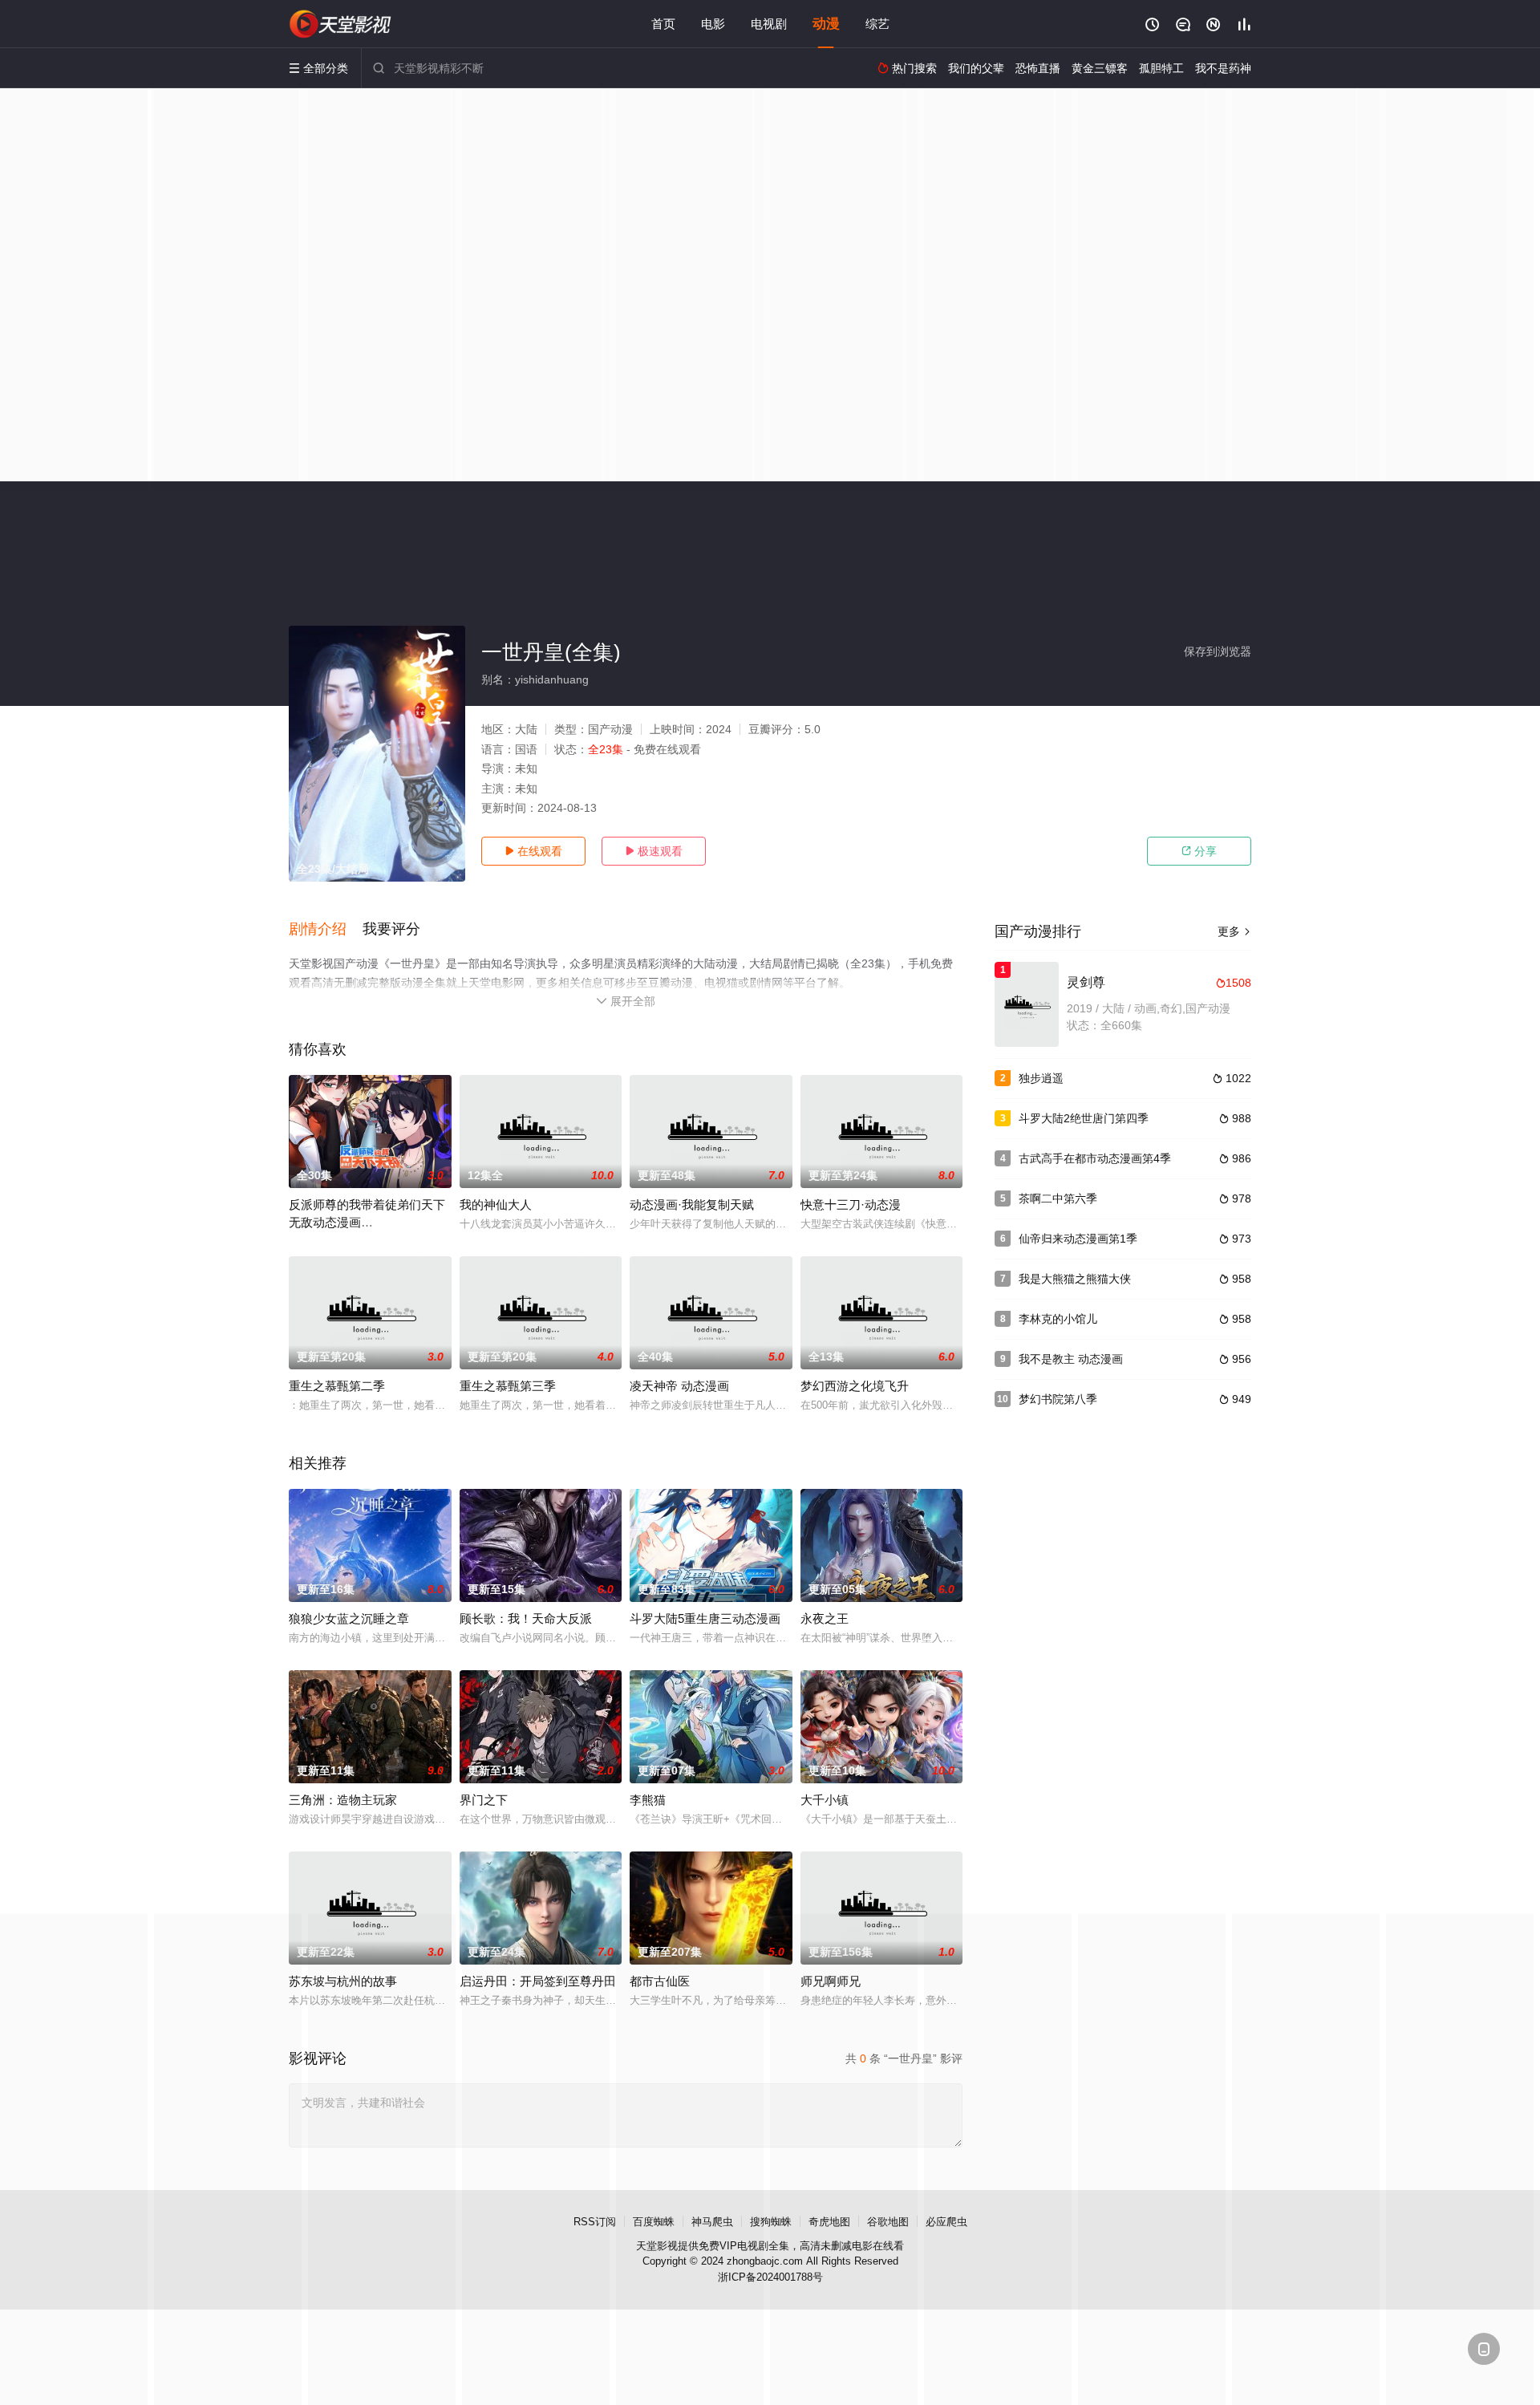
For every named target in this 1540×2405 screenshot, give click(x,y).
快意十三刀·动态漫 (851, 1205)
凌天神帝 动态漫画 (679, 1386)
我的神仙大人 (496, 1205)
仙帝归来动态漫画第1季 (1078, 1239)
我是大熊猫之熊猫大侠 (1075, 1279)
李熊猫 (648, 1800)
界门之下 (484, 1800)
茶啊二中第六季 (1058, 1198)
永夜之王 (825, 1618)
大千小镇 (825, 1800)
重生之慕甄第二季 (337, 1386)
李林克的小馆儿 (1058, 1319)
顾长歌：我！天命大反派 (526, 1618)
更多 (1234, 931)
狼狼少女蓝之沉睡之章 (349, 1618)
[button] (326, 930)
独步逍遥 (1041, 1078)
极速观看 (654, 851)
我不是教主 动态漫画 (1071, 1359)
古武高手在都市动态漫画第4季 (1095, 1158)
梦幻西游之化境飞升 (855, 1386)
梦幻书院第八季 (1058, 1399)
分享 (1199, 851)
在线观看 (533, 851)
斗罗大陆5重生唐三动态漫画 (705, 1618)
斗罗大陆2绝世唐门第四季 (1084, 1118)
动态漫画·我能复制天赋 (692, 1205)
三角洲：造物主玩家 (343, 1800)
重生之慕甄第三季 (508, 1386)
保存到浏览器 (1218, 651)
